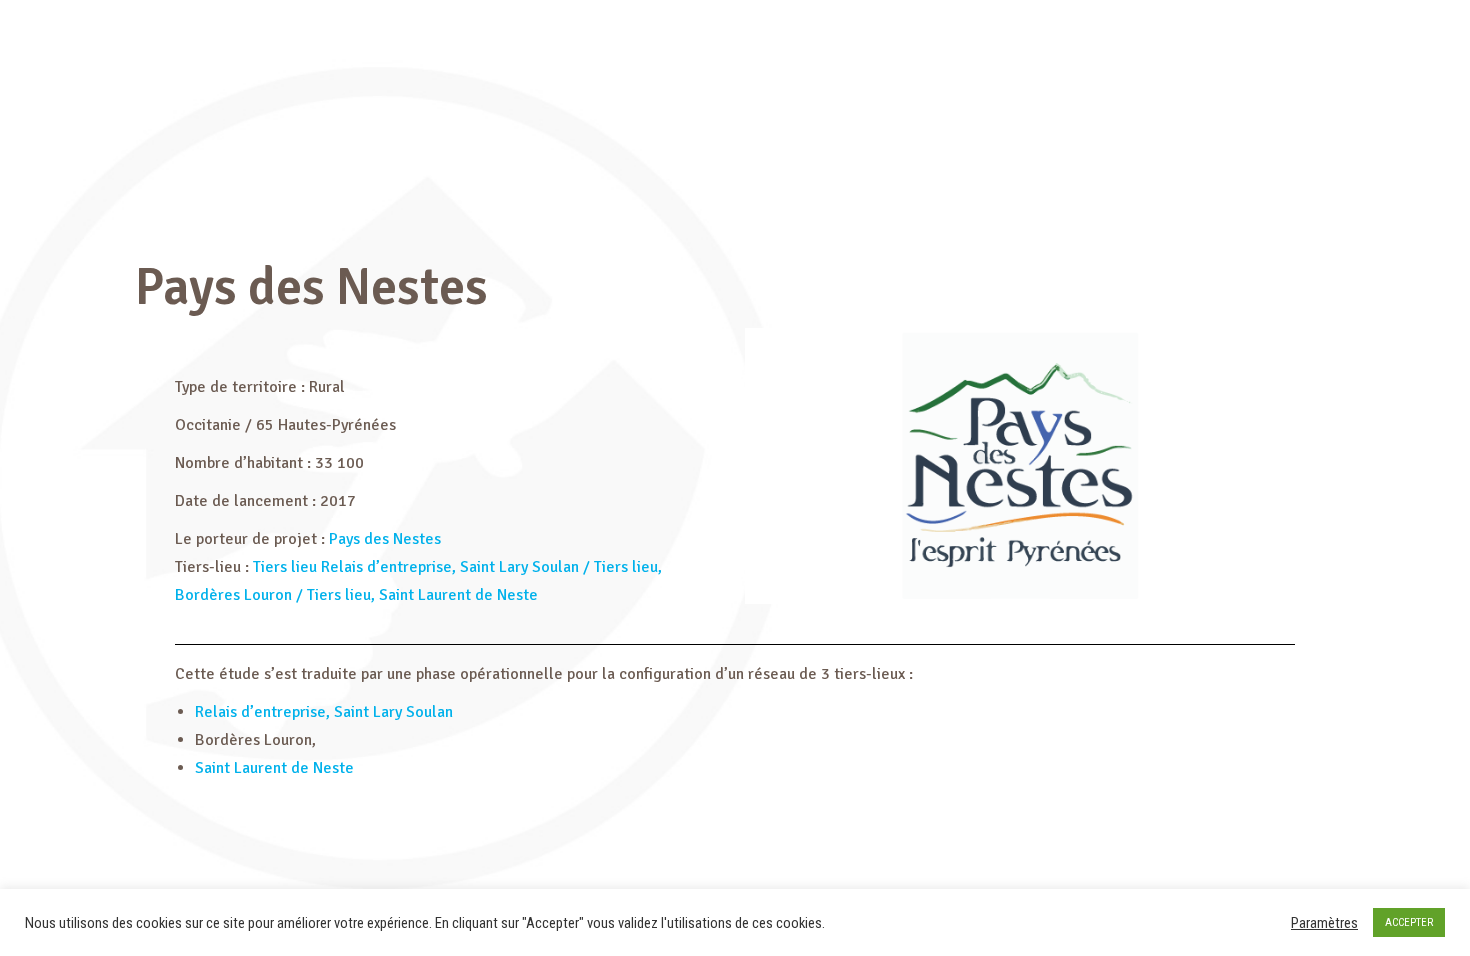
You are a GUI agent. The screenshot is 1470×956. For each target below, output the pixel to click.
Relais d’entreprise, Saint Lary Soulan (326, 712)
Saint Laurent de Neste (274, 768)
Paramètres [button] (1324, 923)
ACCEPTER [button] (1409, 922)
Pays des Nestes (385, 539)
